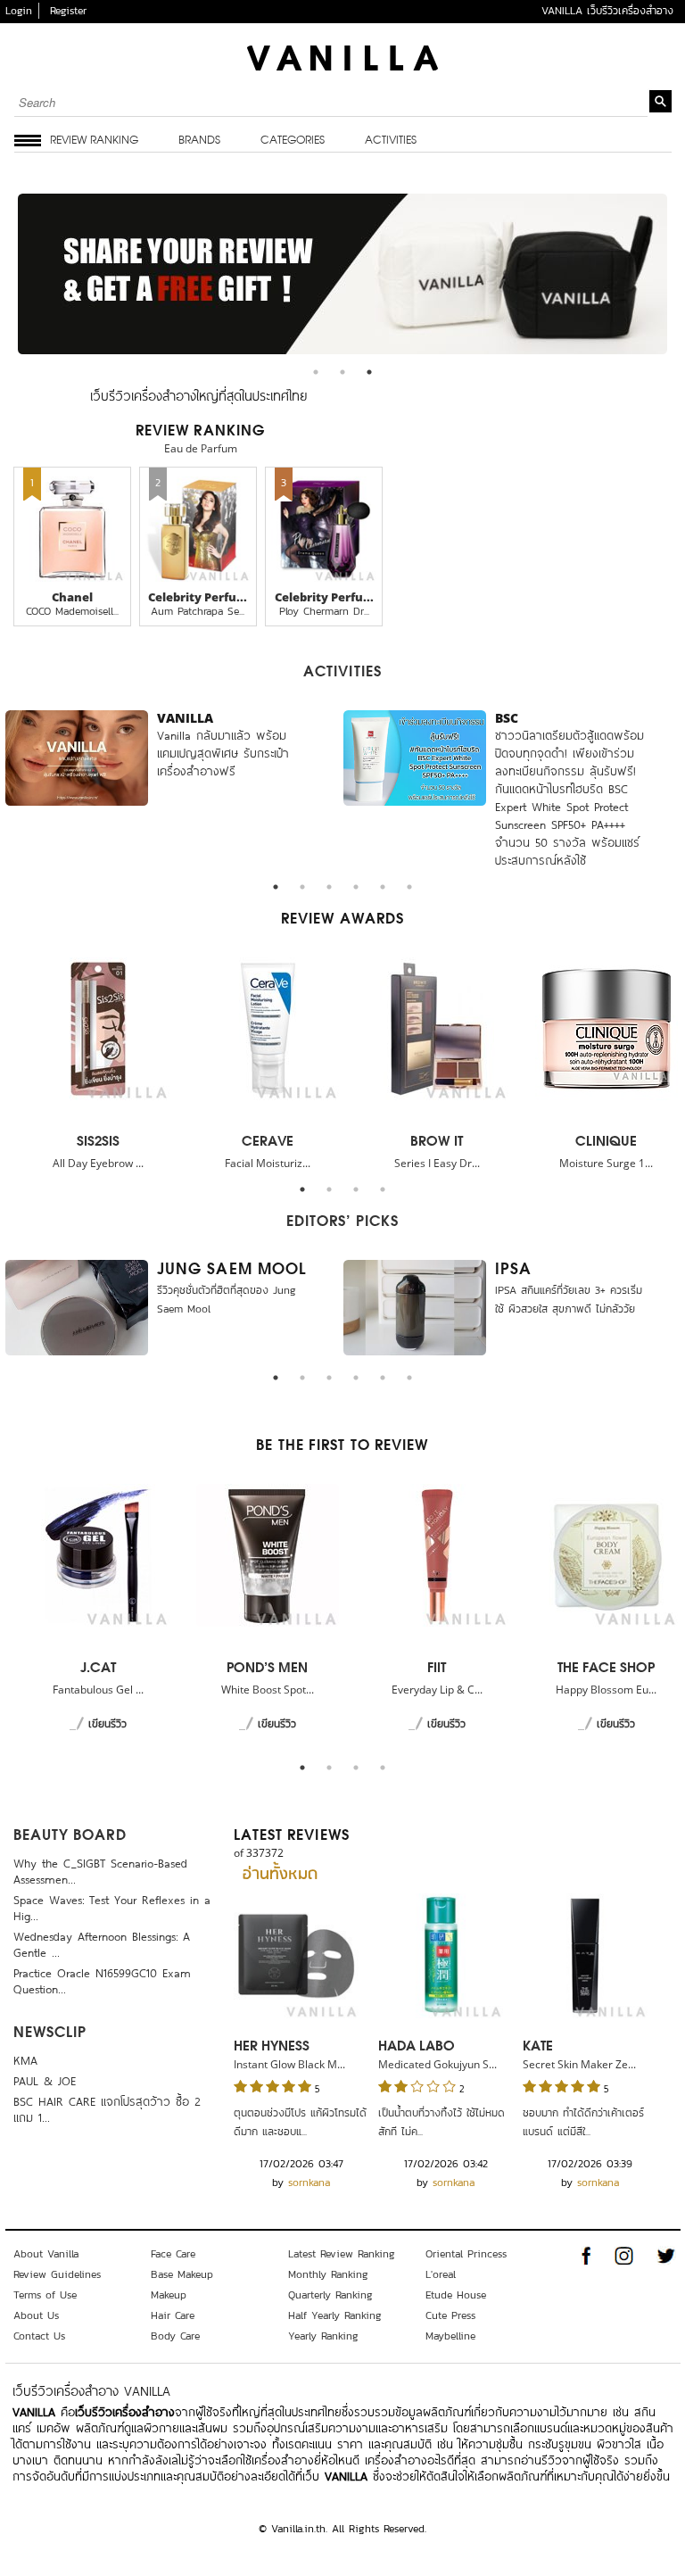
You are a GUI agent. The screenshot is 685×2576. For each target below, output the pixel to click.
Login (19, 11)
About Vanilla (46, 2254)
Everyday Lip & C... (437, 1690)
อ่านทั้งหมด (280, 1875)
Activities (391, 141)
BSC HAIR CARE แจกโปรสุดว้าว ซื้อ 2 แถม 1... (107, 2108)
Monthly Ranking (328, 2274)
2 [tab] (347, 377)
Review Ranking (94, 141)
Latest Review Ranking (342, 2254)
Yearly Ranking (323, 2336)
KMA (25, 2059)
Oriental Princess (466, 2254)
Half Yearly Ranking (335, 2315)
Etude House (456, 2295)
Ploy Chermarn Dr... (324, 611)
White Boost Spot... (268, 1690)
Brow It (437, 1142)
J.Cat (98, 1669)
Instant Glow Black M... (289, 2064)
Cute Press (450, 2315)
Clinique (606, 1142)
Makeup (169, 2295)
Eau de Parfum (201, 448)
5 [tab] (387, 891)
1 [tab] (320, 377)
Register (68, 11)
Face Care (173, 2254)
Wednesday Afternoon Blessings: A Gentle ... (102, 1943)
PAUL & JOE (45, 2079)
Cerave (268, 1142)
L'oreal (441, 2274)
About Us (36, 2315)
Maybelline (450, 2336)
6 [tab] (414, 891)
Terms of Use (45, 2295)
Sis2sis (98, 1142)
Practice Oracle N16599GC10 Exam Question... (102, 1980)
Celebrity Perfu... (198, 597)
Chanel (72, 597)
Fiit (437, 1669)
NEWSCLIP (50, 2033)
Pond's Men (267, 1669)
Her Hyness (272, 2047)
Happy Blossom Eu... (606, 1690)
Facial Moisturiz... (268, 1163)
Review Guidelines (57, 2274)
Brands (199, 141)
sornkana (309, 2183)
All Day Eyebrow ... (98, 1163)
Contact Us (39, 2336)
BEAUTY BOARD (70, 1836)
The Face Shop (606, 1669)
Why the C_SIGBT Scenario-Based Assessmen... (100, 1870)
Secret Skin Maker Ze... (579, 2064)
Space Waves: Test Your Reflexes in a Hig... (112, 1906)
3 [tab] (374, 377)
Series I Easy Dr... (437, 1163)
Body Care (175, 2336)
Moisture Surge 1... (606, 1163)
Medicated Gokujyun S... (437, 2064)
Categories (293, 141)
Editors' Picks (342, 1222)
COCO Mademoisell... (72, 611)
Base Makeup (182, 2274)
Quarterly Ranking (330, 2295)
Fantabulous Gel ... (98, 1690)
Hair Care (173, 2315)
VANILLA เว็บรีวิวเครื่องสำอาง (607, 11)
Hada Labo (417, 2047)
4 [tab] (360, 891)
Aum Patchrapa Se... (198, 611)
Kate (538, 2047)
